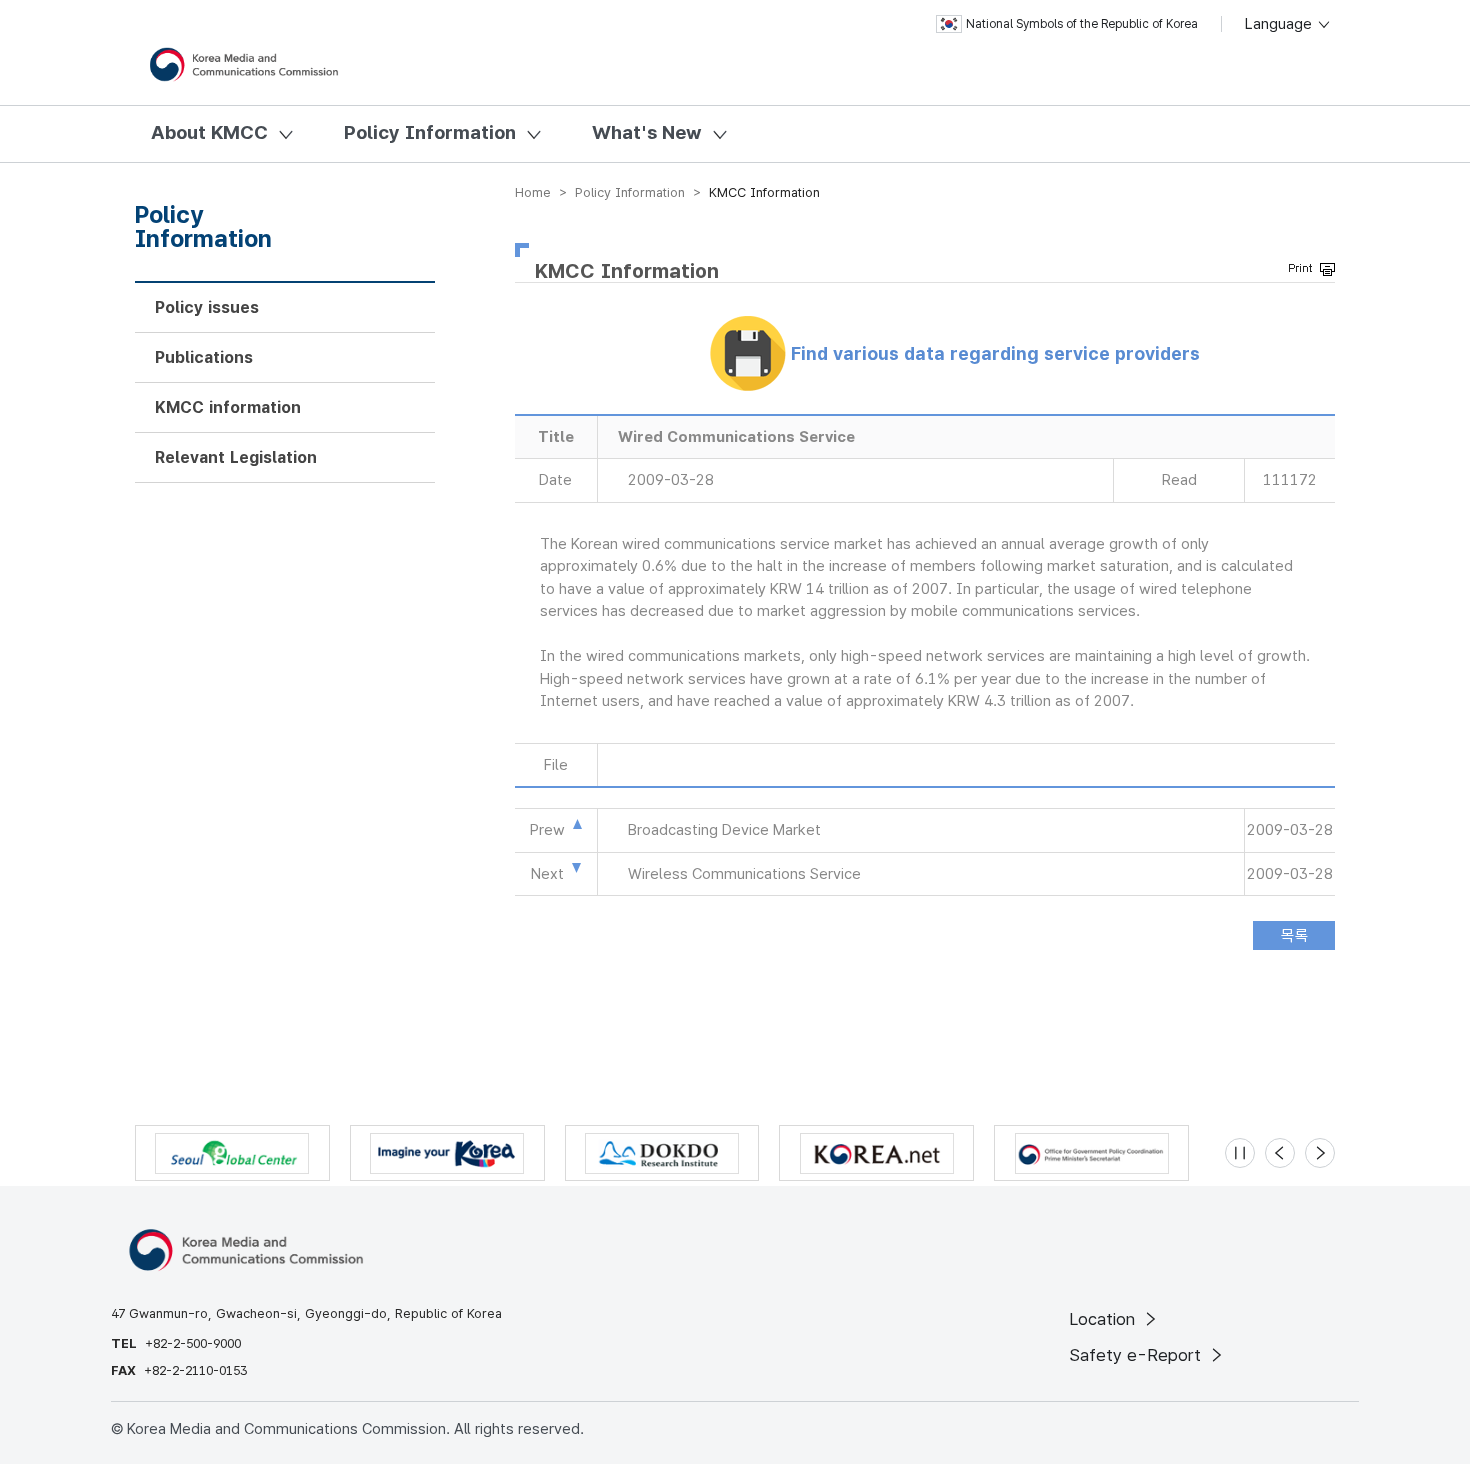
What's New (647, 132)
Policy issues (207, 307)
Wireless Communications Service (744, 874)
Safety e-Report (1137, 1355)
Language (1280, 24)
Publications (204, 357)
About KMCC (209, 132)
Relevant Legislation (236, 457)
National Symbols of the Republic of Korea (1082, 24)
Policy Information (430, 132)
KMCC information (228, 407)
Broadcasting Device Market (724, 830)
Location (1104, 1319)
